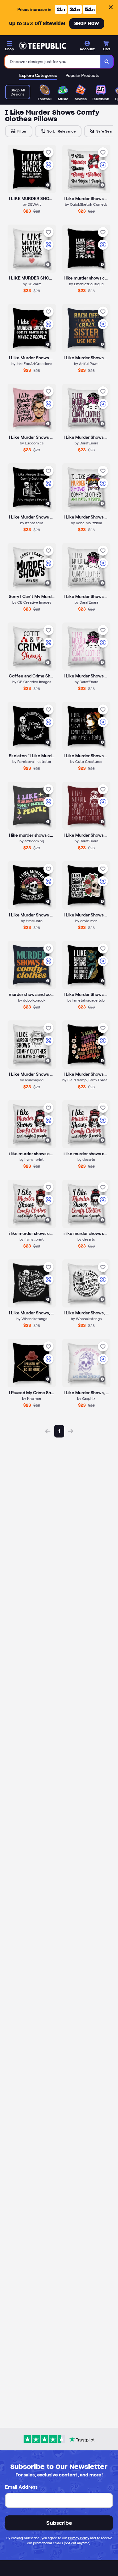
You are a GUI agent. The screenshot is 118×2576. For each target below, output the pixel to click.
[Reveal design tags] (48, 185)
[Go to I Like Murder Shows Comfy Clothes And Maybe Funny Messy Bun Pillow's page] (87, 487)
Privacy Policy (79, 2538)
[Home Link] (42, 46)
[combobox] (53, 62)
